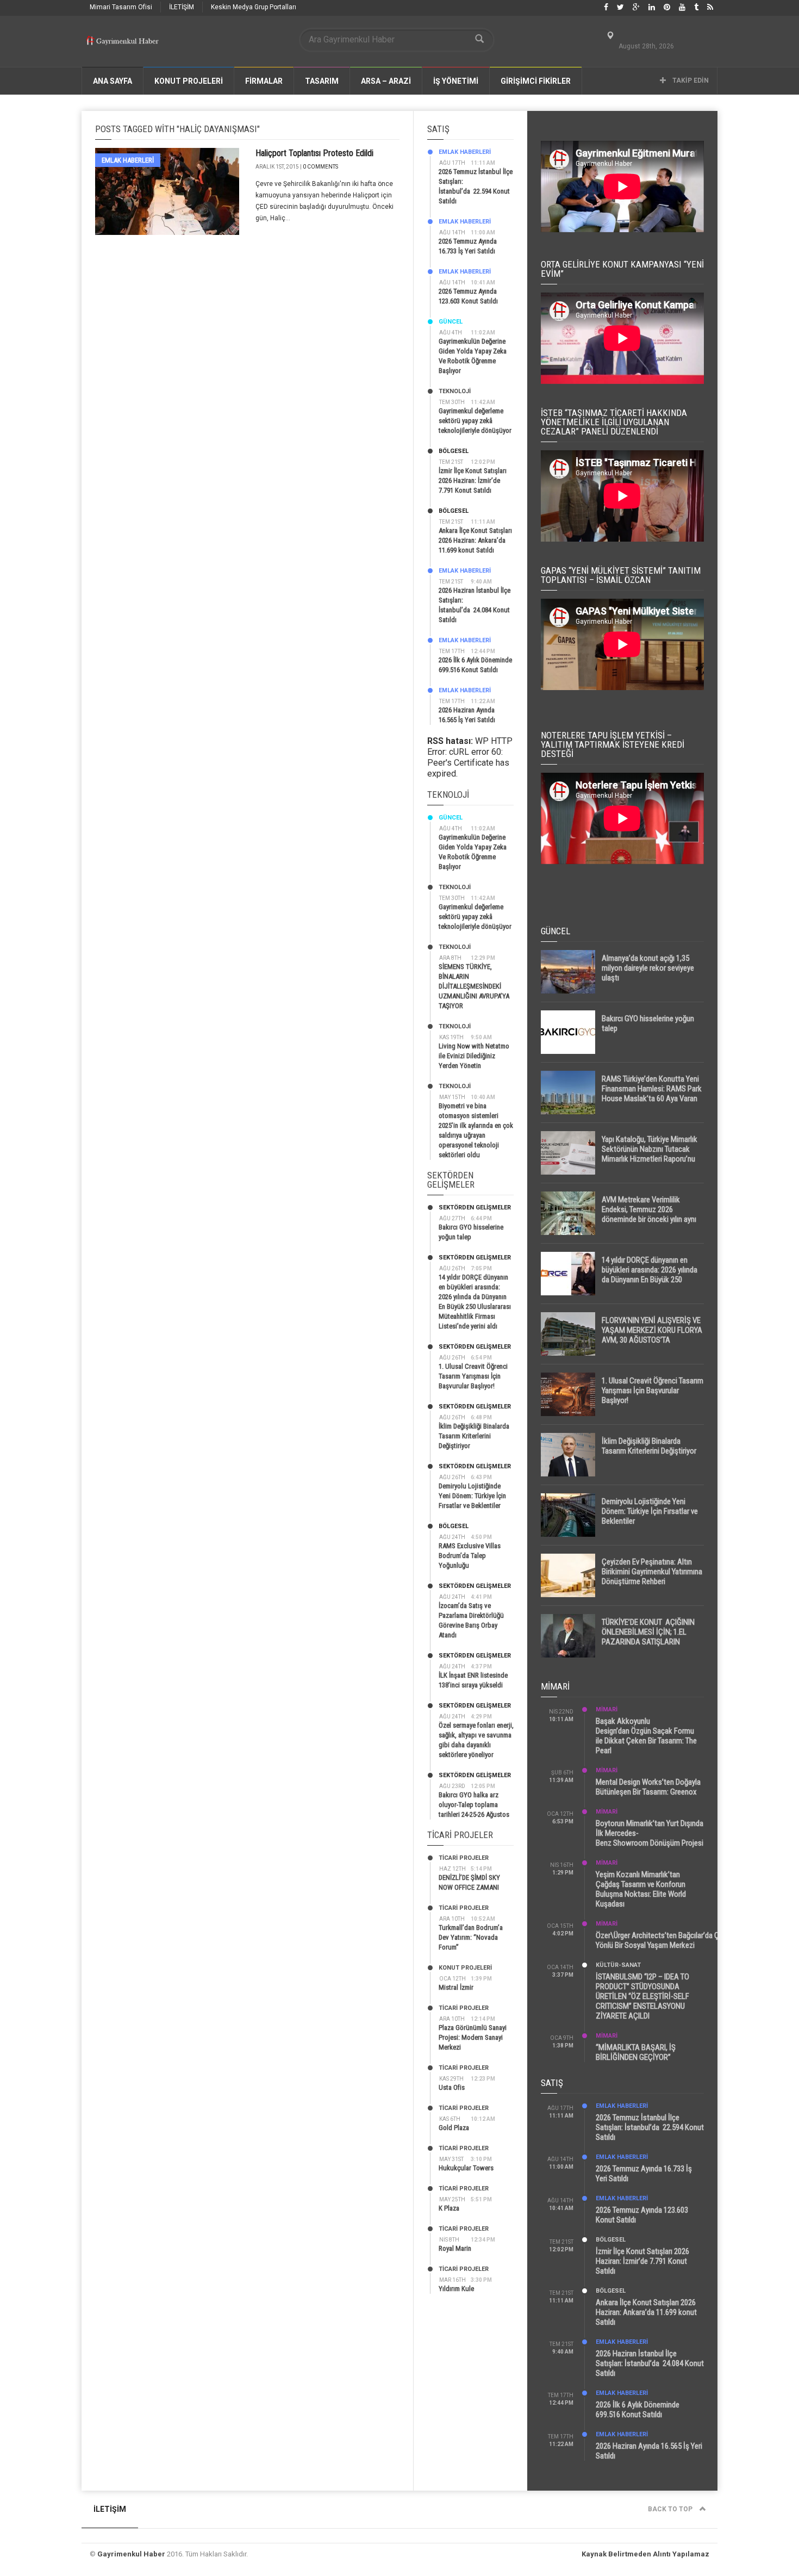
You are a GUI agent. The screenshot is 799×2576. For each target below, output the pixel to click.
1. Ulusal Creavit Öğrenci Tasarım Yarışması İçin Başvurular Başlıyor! (473, 1376)
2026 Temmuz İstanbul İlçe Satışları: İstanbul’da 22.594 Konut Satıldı (650, 2127)
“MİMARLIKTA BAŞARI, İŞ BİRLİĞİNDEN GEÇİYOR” (636, 2052)
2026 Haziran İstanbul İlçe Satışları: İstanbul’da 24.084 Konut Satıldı (650, 2363)
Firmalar (264, 81)
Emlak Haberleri (128, 160)
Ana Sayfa (113, 81)
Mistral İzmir (456, 1987)
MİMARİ (607, 1709)
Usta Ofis (452, 2087)
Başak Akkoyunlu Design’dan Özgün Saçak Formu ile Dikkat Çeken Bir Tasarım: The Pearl (646, 1736)
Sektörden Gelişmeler (475, 1208)
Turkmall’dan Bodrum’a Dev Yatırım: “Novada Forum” (471, 1937)
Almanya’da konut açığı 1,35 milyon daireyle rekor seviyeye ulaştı (648, 968)
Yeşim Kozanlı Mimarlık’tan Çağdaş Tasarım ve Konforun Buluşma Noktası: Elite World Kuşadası (641, 1889)
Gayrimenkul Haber (131, 2554)
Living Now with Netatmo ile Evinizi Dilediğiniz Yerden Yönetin (474, 1056)
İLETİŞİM (182, 7)
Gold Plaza (454, 2128)
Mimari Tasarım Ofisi (121, 7)
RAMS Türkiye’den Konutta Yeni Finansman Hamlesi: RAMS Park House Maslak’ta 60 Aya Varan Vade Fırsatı (652, 1094)
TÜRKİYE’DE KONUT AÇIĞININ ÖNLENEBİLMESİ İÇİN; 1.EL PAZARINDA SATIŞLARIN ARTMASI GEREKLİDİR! (648, 1637)
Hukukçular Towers (466, 2168)
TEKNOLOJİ (455, 391)
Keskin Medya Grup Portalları (254, 7)
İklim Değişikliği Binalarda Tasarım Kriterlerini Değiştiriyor (474, 1436)
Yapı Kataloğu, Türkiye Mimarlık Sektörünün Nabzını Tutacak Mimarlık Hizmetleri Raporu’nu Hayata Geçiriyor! (650, 1154)
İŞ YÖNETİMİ (456, 81)
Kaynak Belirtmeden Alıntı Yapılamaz (645, 2554)
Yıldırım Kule (456, 2289)
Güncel (451, 322)
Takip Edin (690, 80)
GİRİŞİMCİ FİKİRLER (536, 81)
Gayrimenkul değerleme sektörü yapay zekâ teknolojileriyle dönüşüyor (475, 421)
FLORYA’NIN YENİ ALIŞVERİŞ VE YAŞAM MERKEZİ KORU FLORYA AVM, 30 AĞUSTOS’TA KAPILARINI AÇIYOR (652, 1335)
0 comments (320, 167)
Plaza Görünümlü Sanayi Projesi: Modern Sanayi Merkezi (473, 2037)
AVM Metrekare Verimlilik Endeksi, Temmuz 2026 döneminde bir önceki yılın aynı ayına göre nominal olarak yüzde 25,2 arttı (652, 1219)
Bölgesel (454, 451)
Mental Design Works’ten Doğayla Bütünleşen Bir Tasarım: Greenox (648, 1787)
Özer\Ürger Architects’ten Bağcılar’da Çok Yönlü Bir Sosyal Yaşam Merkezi (661, 1940)
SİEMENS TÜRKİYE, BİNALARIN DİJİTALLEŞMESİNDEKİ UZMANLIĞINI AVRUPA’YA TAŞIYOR (474, 986)
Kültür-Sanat (618, 1965)
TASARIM (322, 81)
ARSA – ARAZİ (386, 81)
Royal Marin (455, 2248)
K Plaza (449, 2208)
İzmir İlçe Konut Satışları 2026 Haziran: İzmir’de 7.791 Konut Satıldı (473, 480)
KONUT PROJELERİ (189, 81)
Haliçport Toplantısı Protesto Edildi (314, 153)
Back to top (671, 2509)
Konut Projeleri (465, 1968)
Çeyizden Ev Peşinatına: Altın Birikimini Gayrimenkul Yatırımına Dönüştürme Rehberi (652, 1572)
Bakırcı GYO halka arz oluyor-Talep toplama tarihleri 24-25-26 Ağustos (474, 1805)
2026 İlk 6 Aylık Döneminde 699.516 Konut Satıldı (638, 2410)
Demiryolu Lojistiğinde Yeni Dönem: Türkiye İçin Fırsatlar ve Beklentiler (472, 1496)
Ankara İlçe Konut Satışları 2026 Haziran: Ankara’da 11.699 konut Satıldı (475, 540)
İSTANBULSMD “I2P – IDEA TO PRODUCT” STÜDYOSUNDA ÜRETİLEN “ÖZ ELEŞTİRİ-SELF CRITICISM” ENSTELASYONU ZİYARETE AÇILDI (642, 1996)
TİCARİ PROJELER (464, 1858)
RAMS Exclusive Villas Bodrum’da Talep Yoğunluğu (470, 1556)
